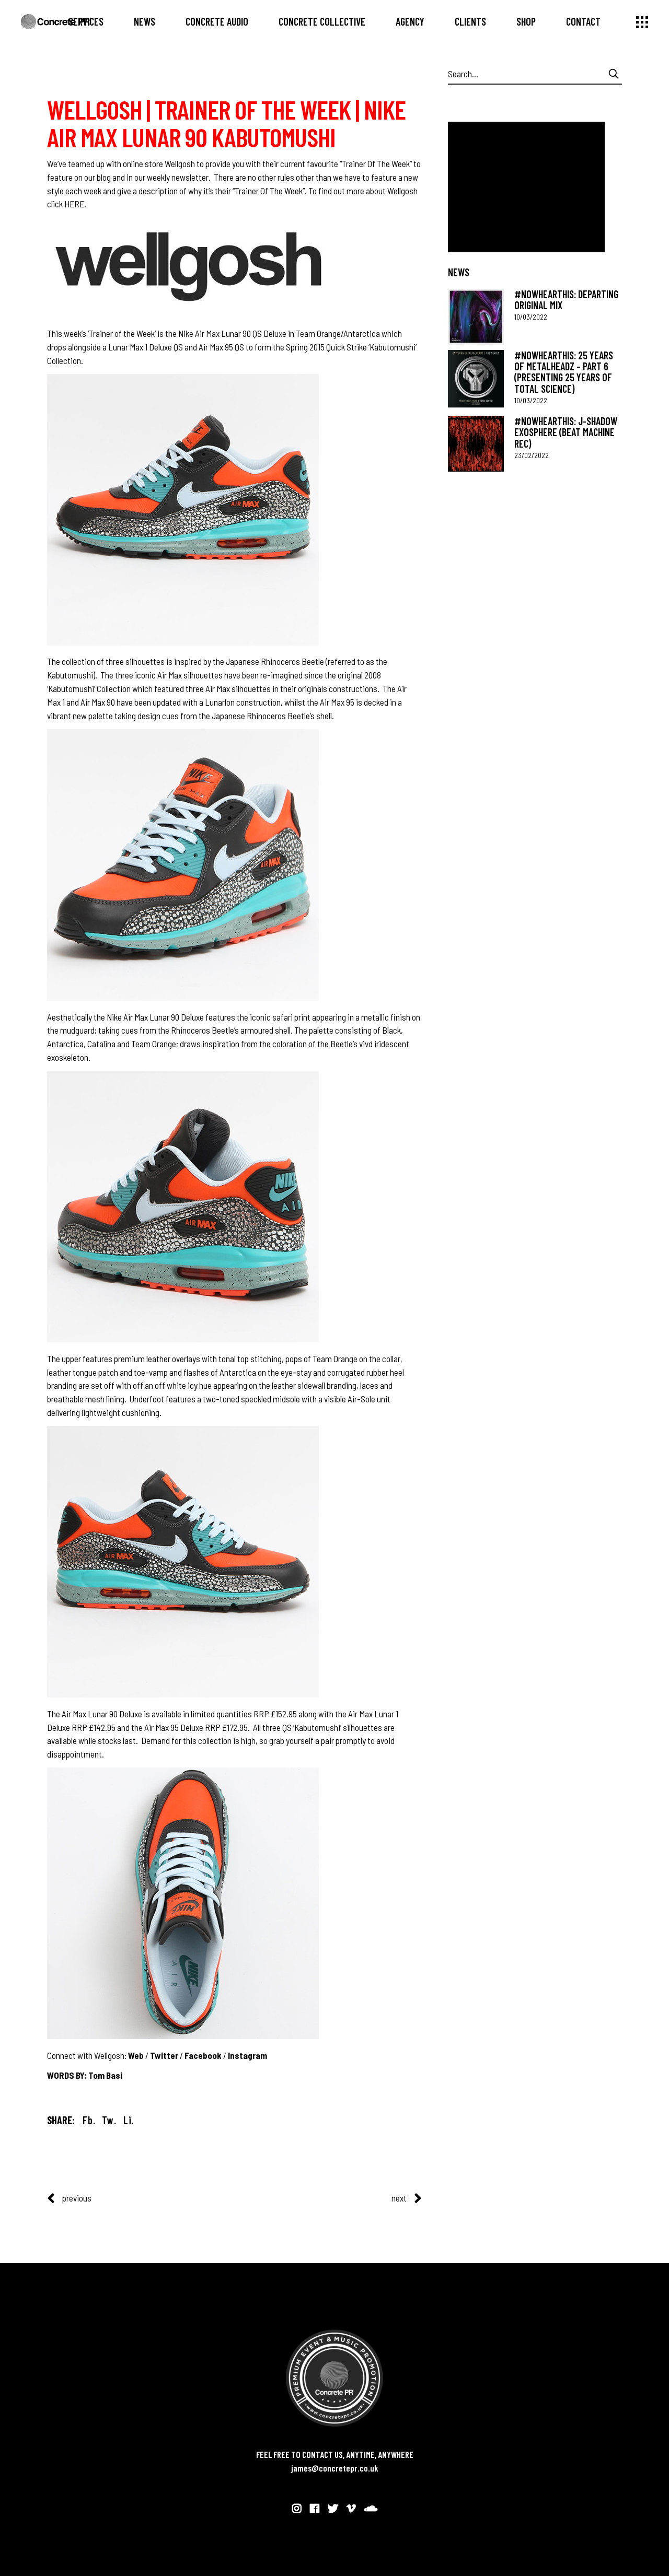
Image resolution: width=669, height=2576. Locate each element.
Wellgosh (181, 163)
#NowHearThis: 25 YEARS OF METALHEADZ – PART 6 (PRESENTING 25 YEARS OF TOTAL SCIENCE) (564, 372)
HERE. (75, 204)
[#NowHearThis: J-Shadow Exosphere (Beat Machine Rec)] (476, 444)
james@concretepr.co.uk (335, 2468)
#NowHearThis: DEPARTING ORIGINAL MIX (566, 300)
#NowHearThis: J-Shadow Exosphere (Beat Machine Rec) (566, 432)
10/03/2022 (531, 317)
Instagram (247, 2055)
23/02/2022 (532, 455)
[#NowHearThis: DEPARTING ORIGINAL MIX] (476, 317)
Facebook (203, 2055)
